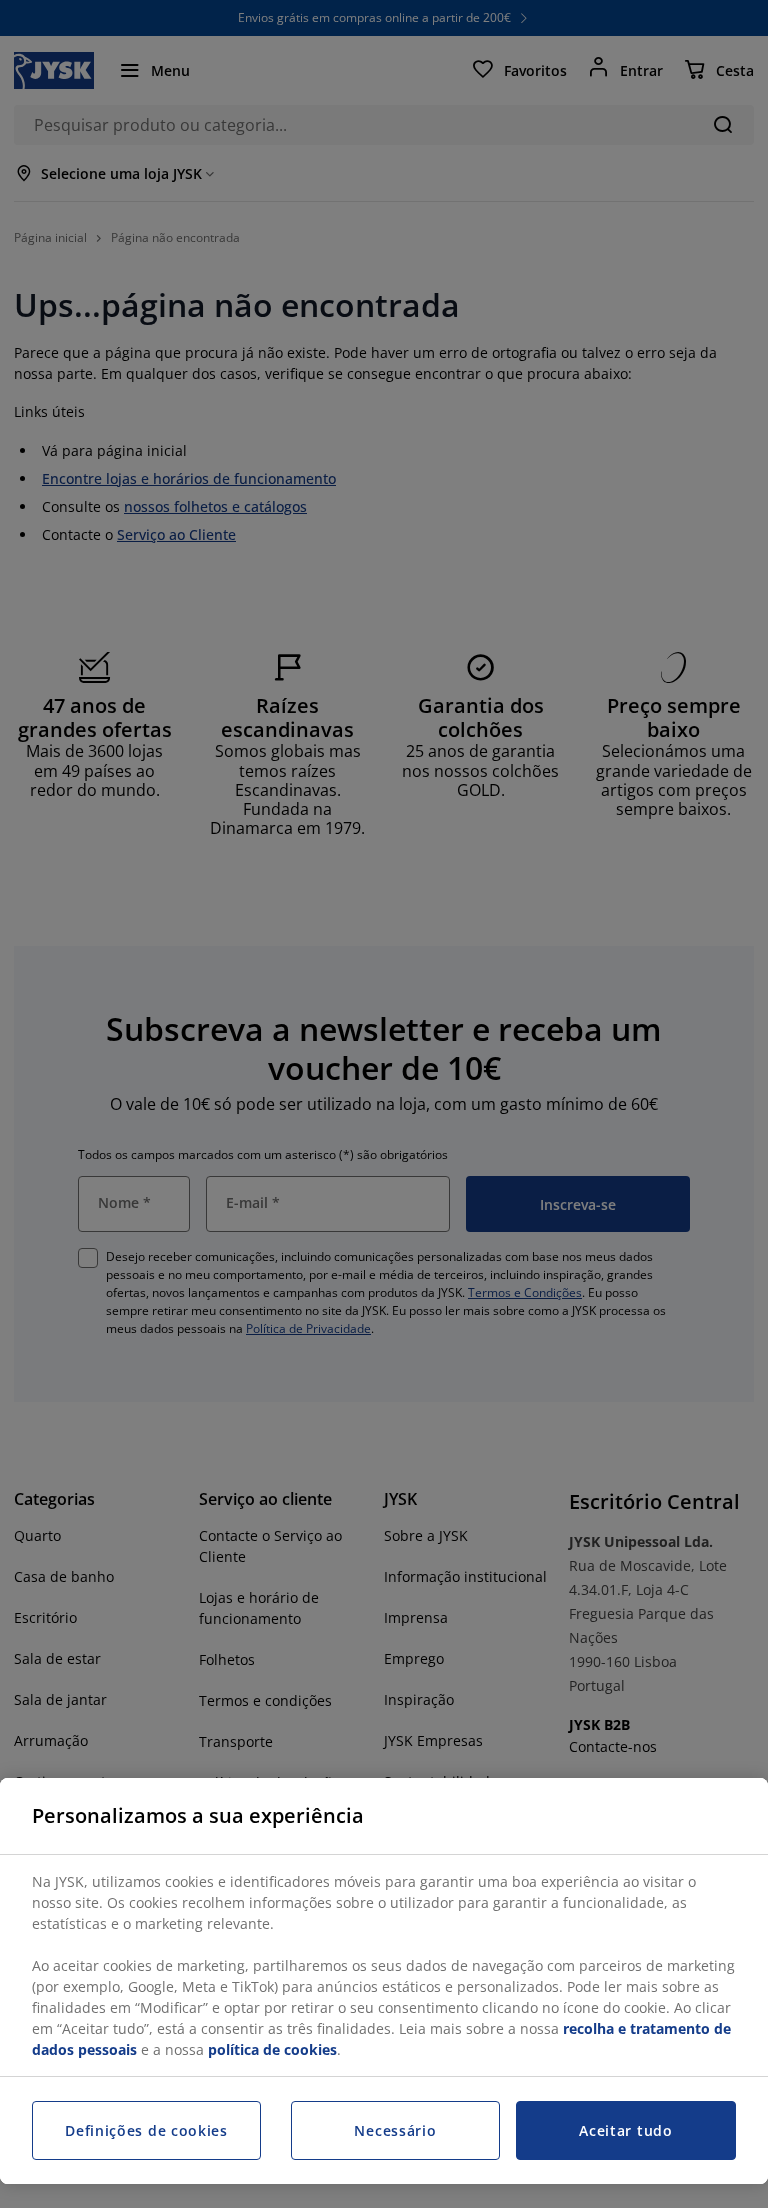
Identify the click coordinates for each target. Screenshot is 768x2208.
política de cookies (272, 2049)
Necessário (395, 2130)
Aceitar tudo (625, 2130)
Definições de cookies (146, 2130)
